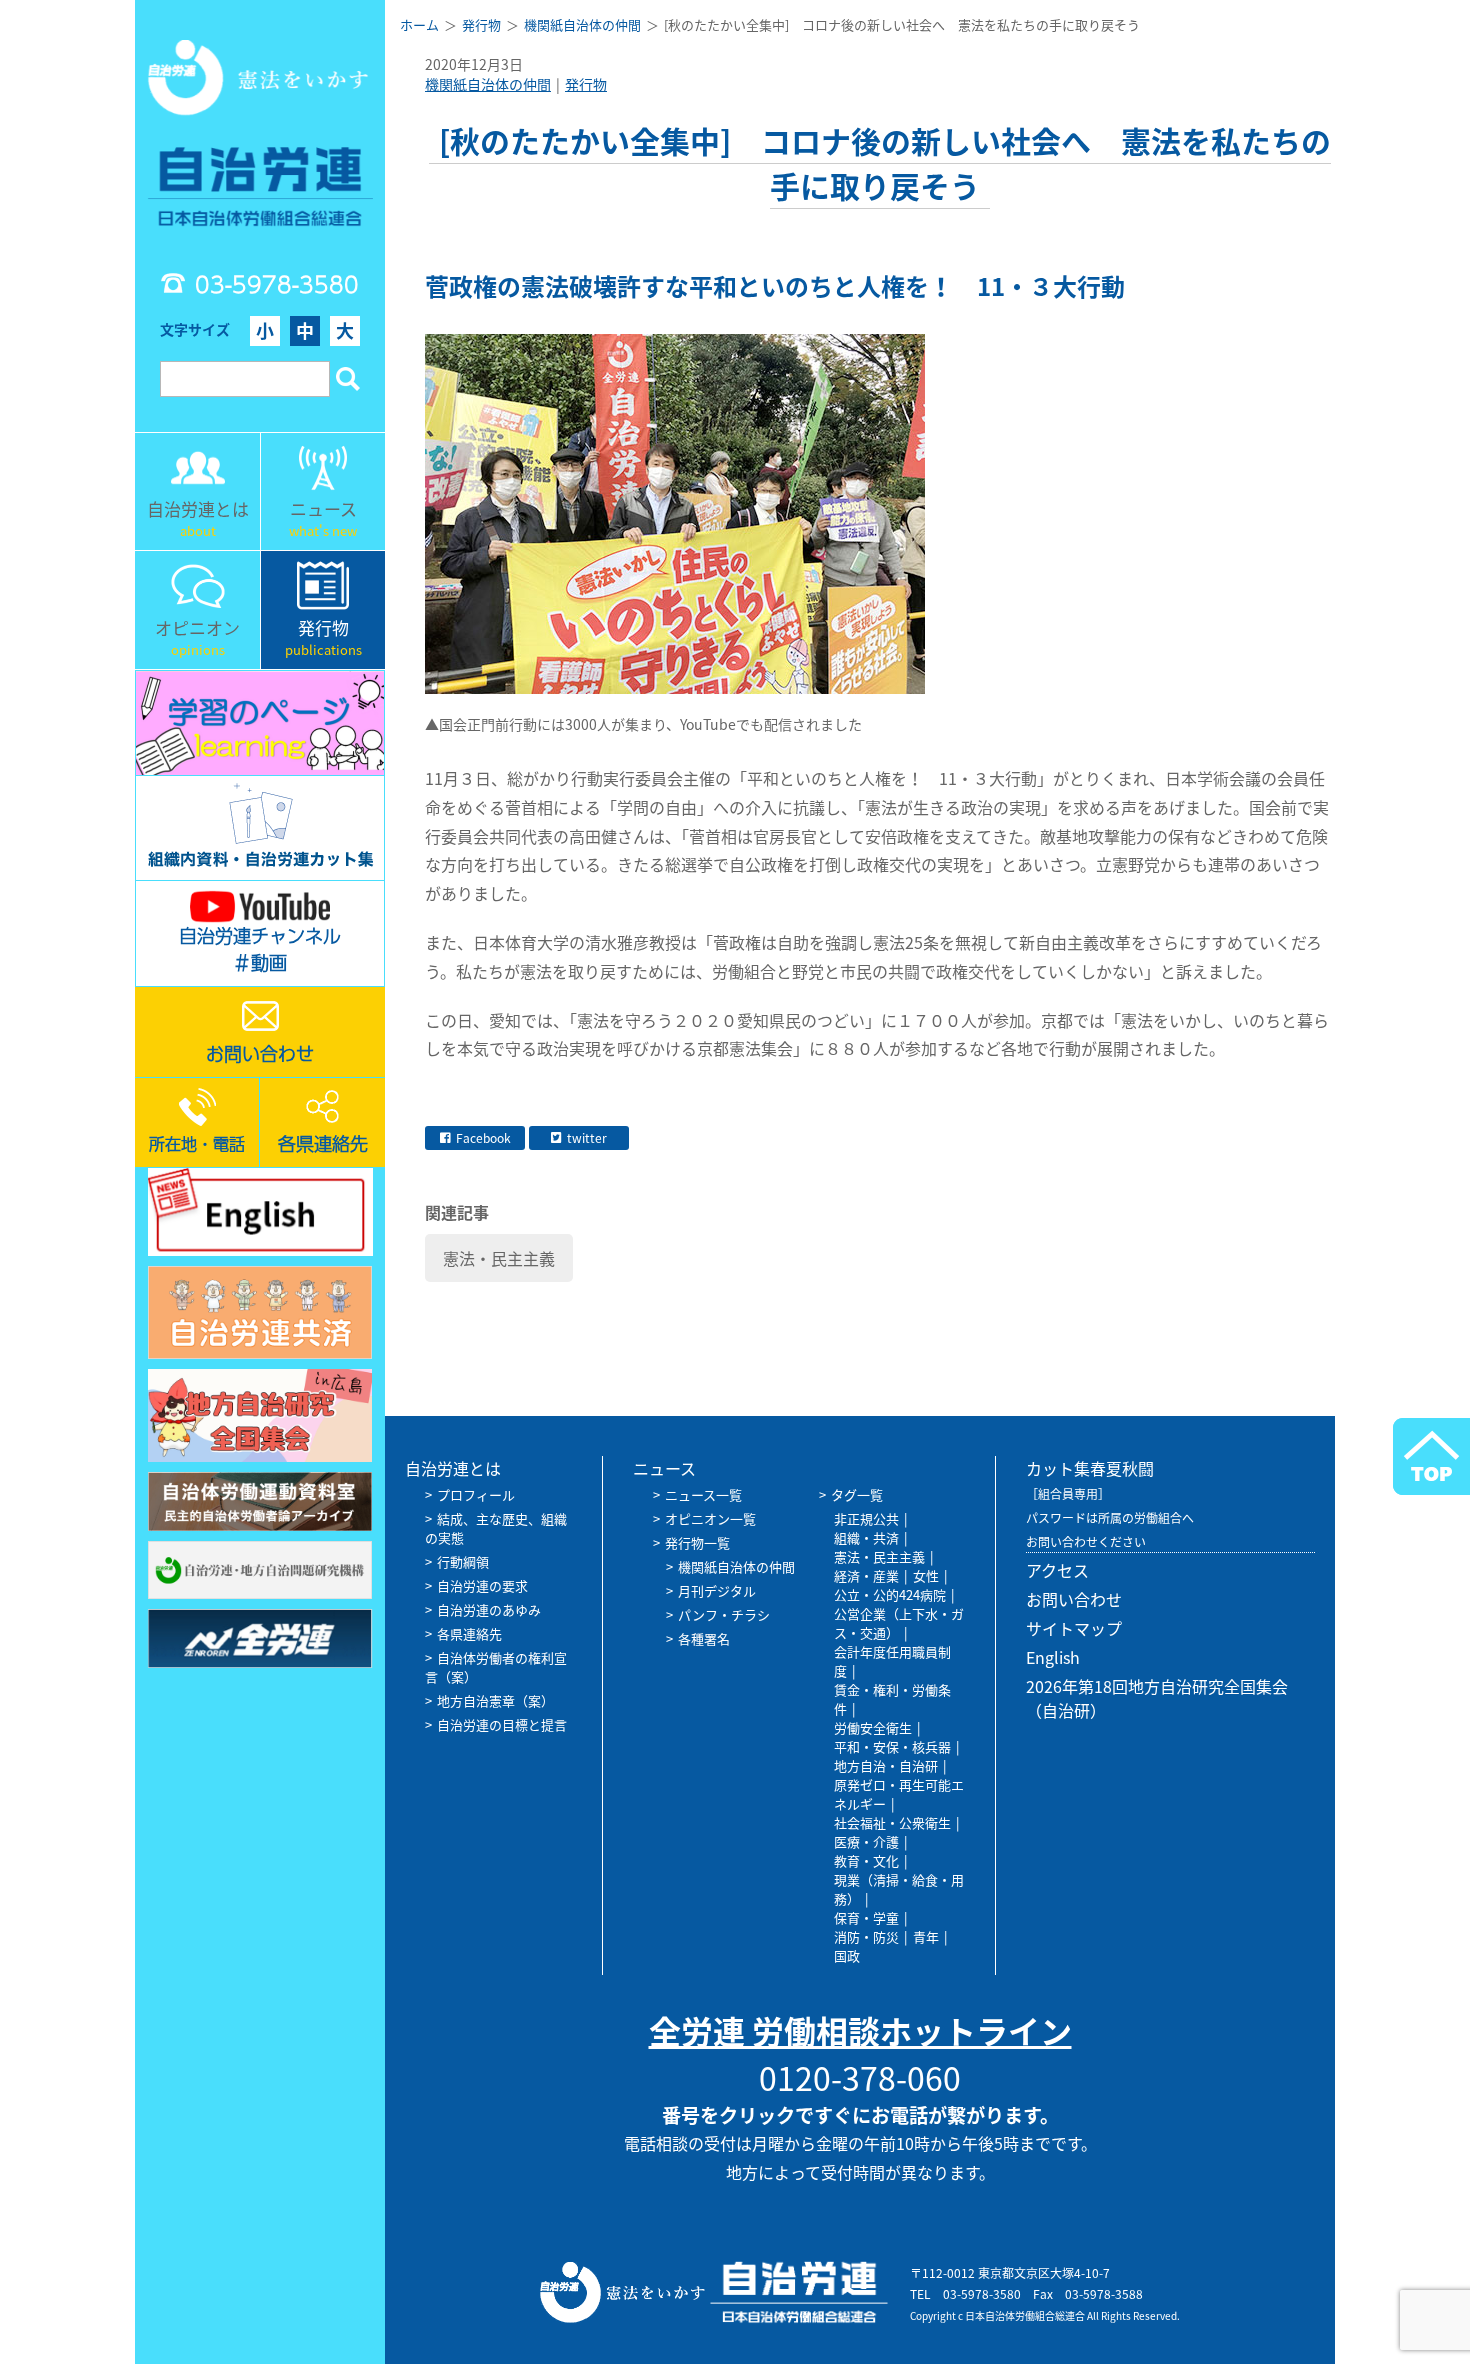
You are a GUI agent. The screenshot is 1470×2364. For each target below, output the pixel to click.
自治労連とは (453, 1468)
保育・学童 (866, 1917)
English (1053, 1657)
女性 (926, 1575)
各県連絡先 (469, 1633)
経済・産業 (866, 1575)
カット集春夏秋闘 (1090, 1468)
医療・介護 (866, 1841)
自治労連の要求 (482, 1585)
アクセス (1057, 1570)
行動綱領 (463, 1561)
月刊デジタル (717, 1590)
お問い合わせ (1074, 1599)
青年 (926, 1936)
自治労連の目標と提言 (502, 1724)
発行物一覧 (697, 1542)
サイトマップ (1074, 1628)
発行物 (586, 84)
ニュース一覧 (703, 1494)
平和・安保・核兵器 (892, 1746)
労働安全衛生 (873, 1727)
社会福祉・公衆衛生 (892, 1822)
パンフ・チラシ (724, 1614)
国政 (847, 1955)
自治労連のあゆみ (489, 1609)
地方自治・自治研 (886, 1765)
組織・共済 (866, 1537)
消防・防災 (866, 1936)
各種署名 (704, 1638)
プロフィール (476, 1494)
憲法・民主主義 (499, 1258)
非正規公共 (866, 1518)
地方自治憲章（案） (495, 1700)
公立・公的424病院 (890, 1594)
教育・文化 (866, 1860)
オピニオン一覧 (710, 1518)
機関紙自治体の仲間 (488, 84)
